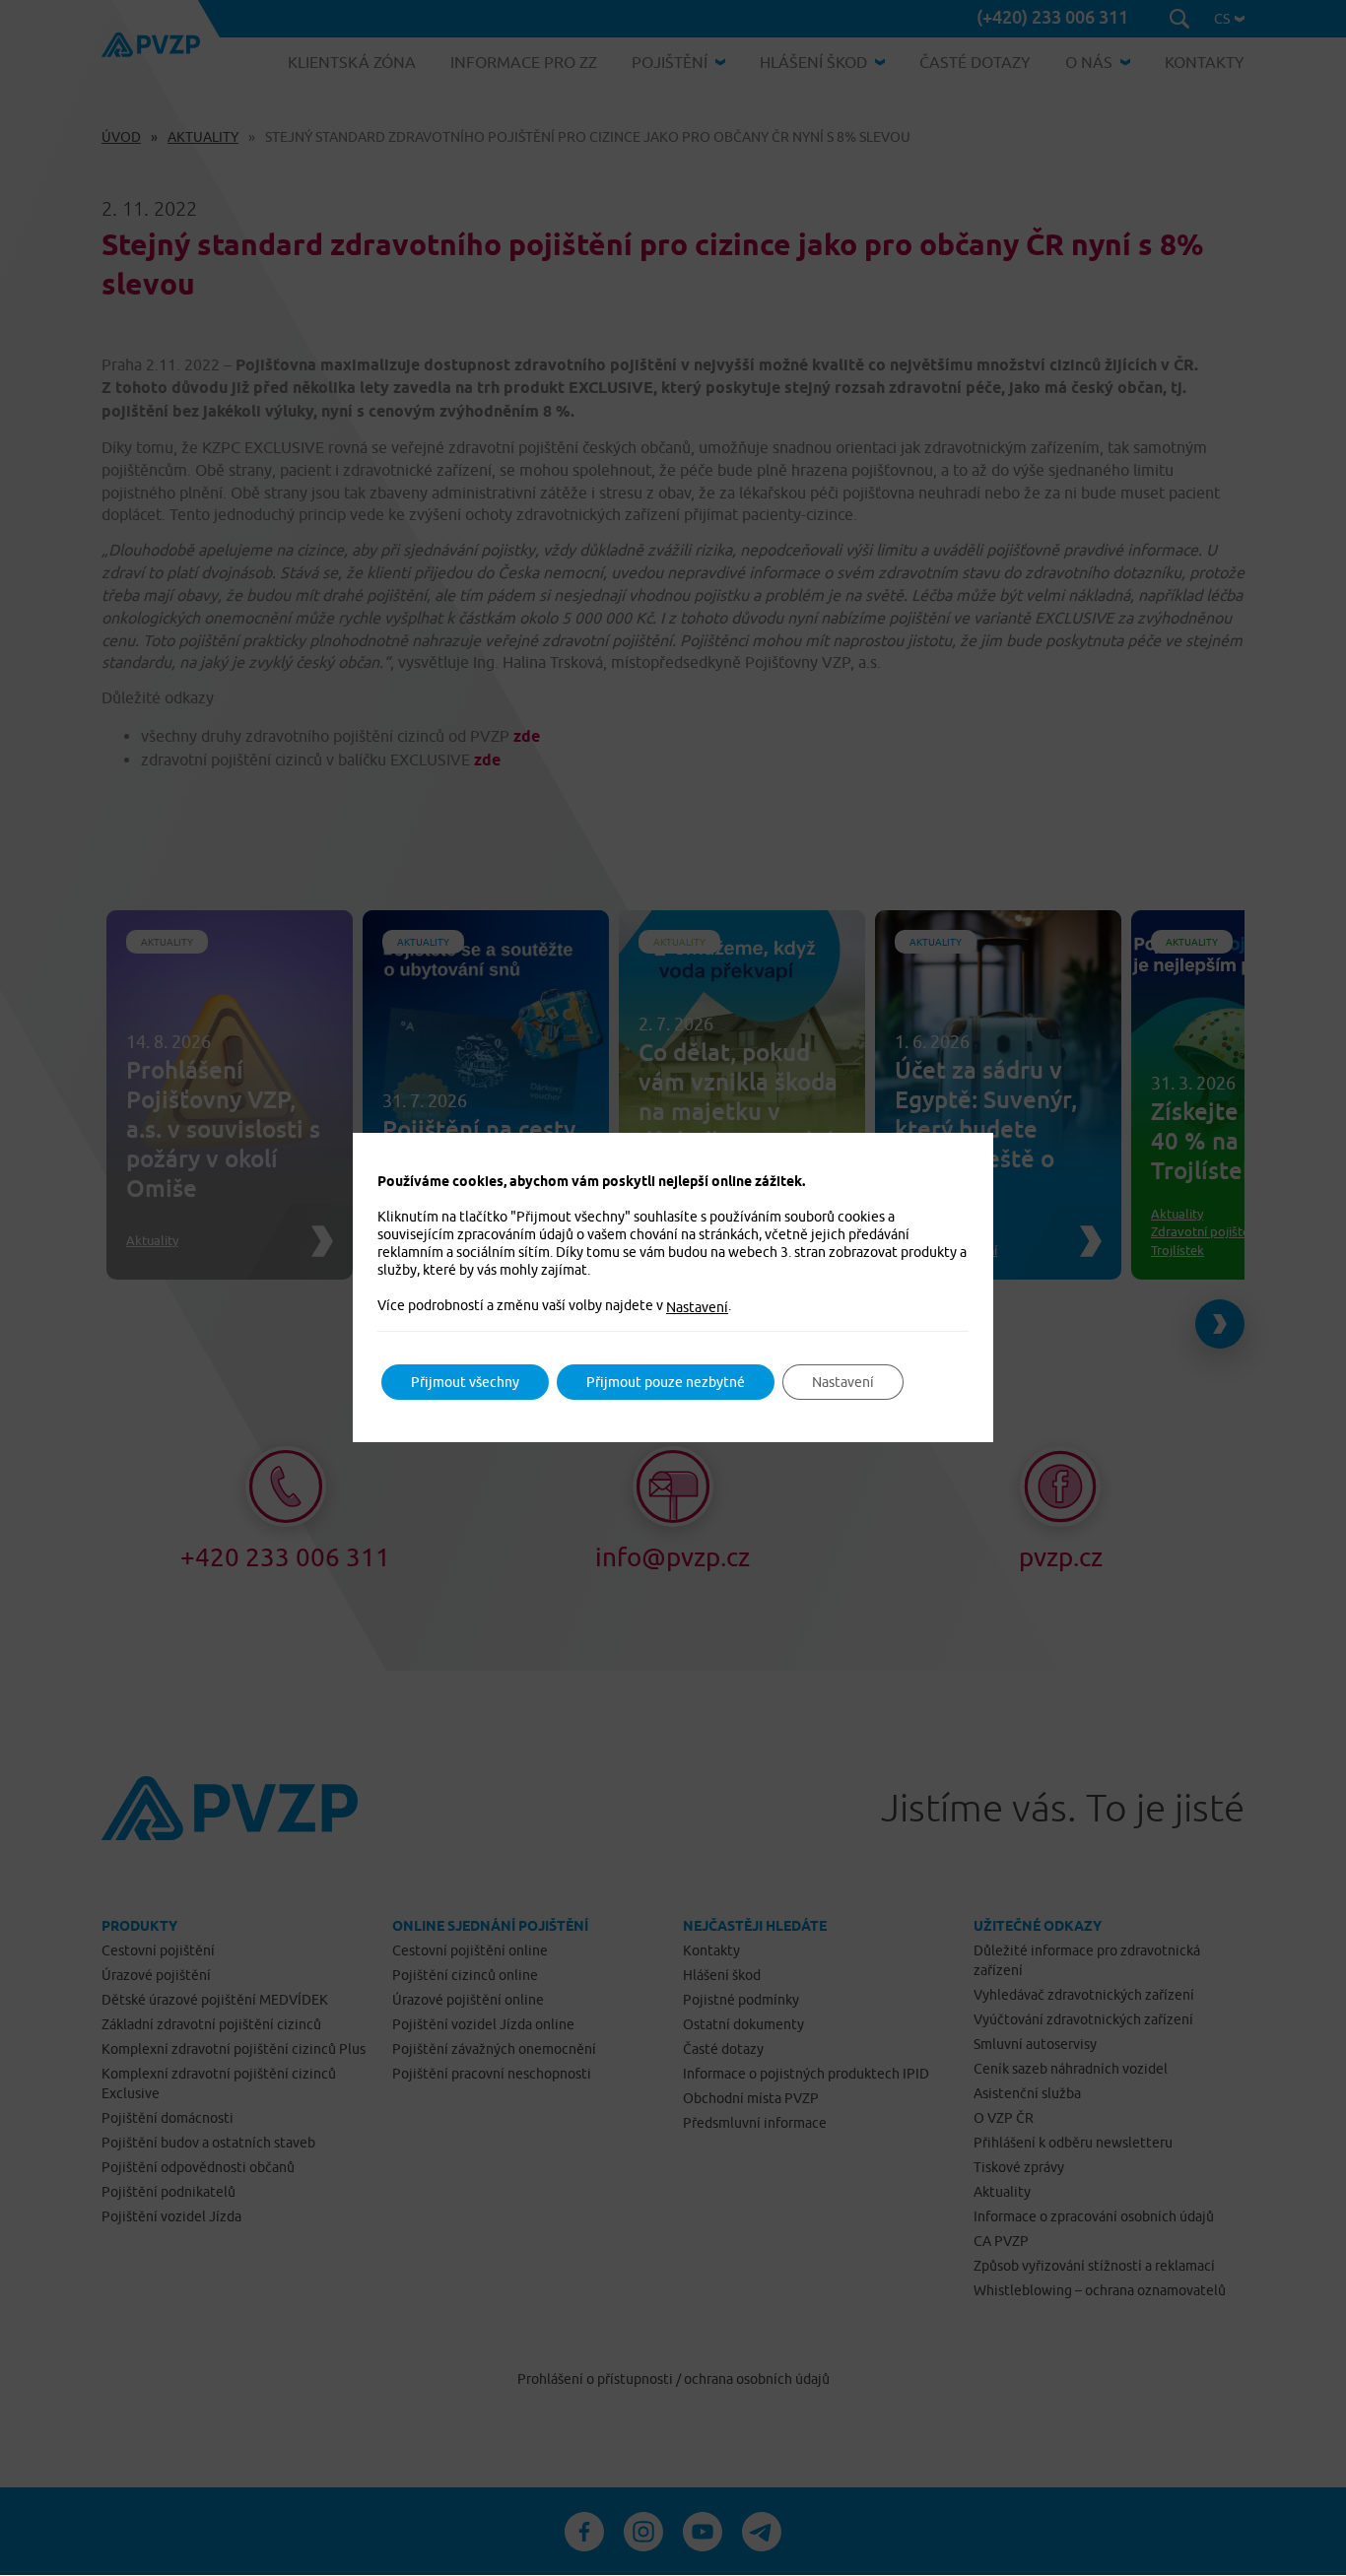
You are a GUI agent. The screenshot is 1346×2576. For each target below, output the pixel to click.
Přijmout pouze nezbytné (666, 1382)
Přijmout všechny (465, 1382)
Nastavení (697, 1307)
